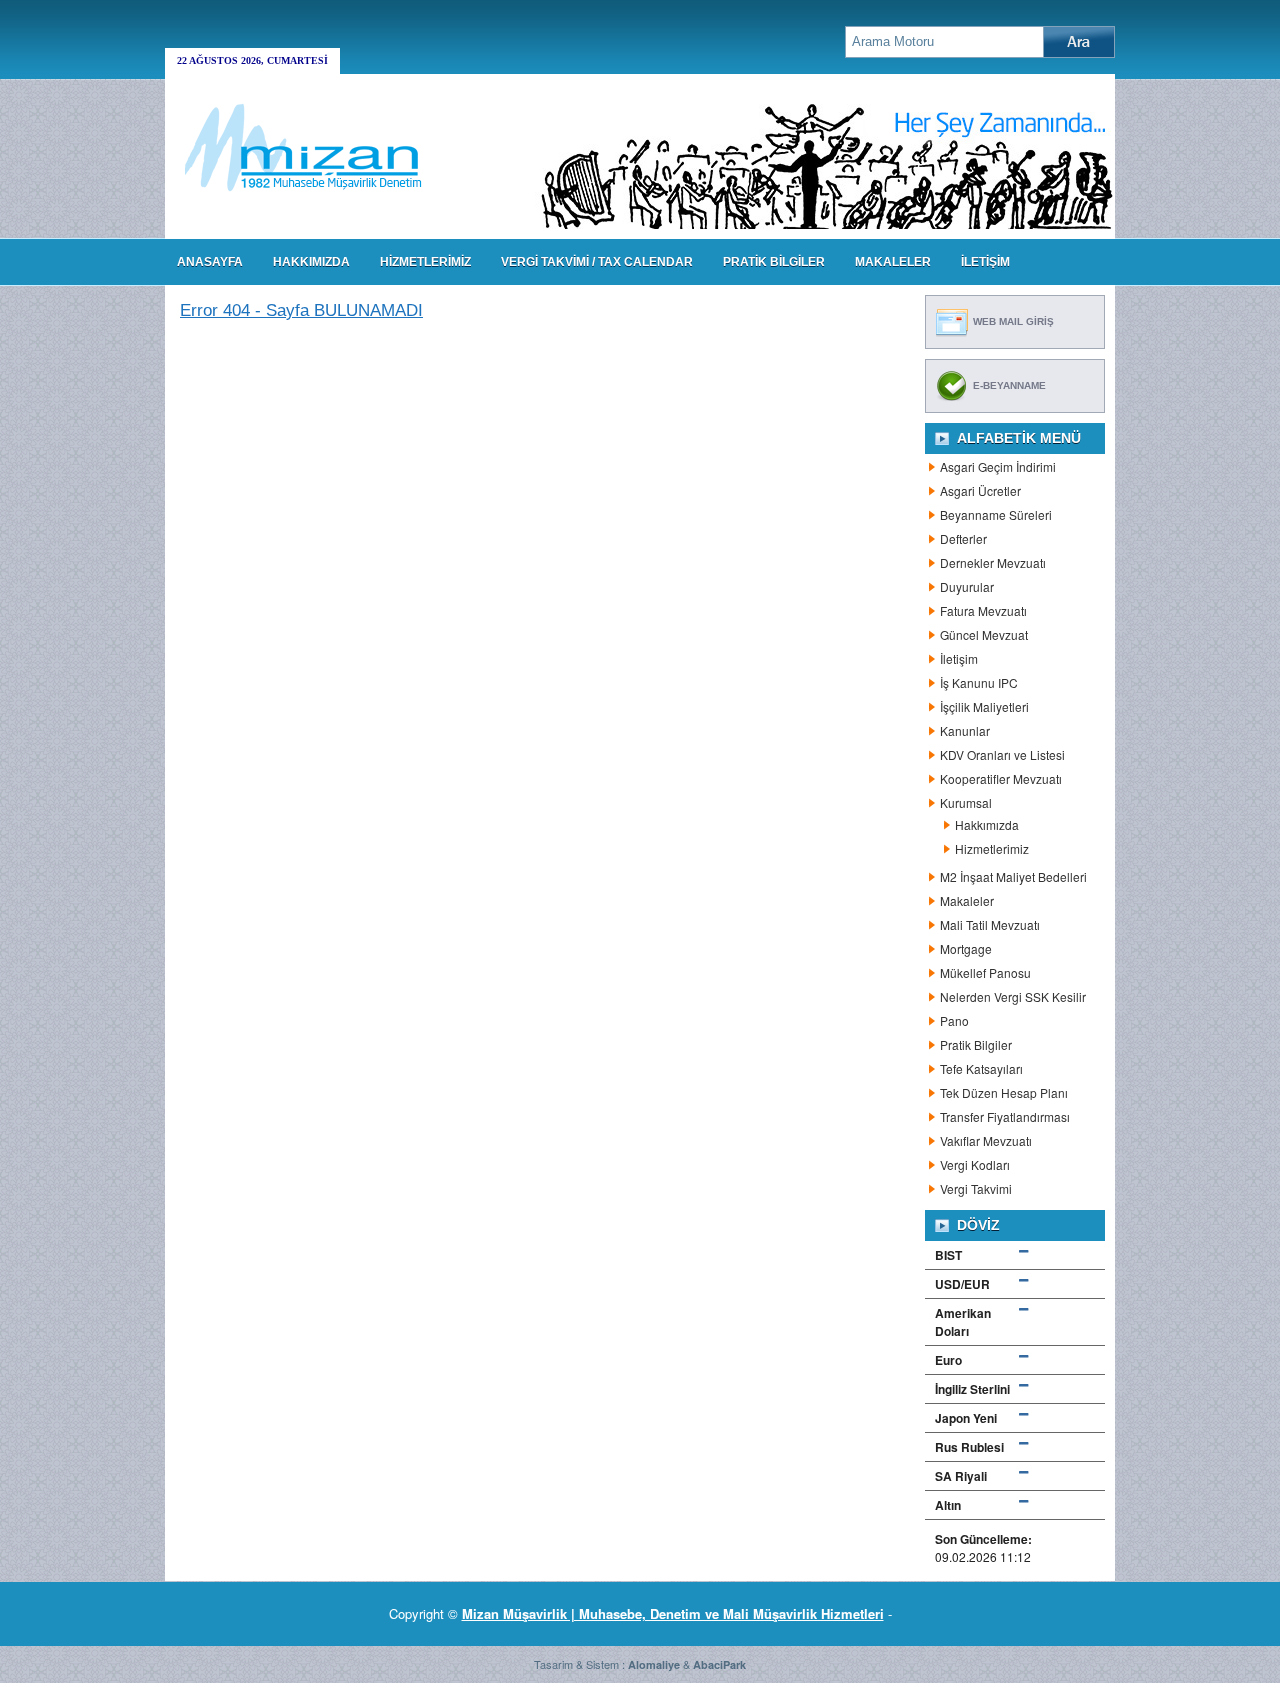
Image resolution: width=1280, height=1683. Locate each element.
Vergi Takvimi (976, 1188)
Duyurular (967, 586)
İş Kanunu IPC (979, 682)
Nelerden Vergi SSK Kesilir (1013, 996)
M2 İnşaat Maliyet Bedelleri (1013, 876)
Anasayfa (210, 262)
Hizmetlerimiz (992, 848)
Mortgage (966, 948)
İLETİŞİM (985, 262)
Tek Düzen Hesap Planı (1004, 1092)
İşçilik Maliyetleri (984, 706)
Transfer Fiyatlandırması (1005, 1116)
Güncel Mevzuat (984, 634)
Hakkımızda (987, 824)
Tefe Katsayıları (981, 1068)
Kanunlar (965, 730)
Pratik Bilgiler (976, 1044)
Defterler (963, 538)
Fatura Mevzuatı (983, 610)
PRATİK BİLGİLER (774, 262)
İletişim (959, 658)
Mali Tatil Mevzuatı (990, 924)
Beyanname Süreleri (996, 514)
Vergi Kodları (975, 1164)
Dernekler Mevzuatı (993, 562)
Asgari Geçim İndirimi (998, 466)
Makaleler (967, 900)
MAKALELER (893, 262)
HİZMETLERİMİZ (425, 262)
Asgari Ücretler (980, 490)
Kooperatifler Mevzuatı (1001, 778)
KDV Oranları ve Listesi (1002, 754)
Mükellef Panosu (985, 972)
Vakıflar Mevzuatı (986, 1140)
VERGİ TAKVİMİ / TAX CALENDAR (597, 262)
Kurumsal (966, 802)
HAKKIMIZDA (311, 262)
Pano (954, 1020)
